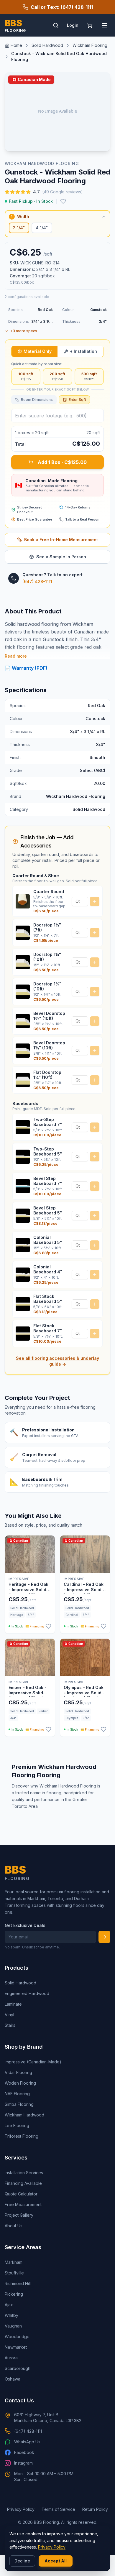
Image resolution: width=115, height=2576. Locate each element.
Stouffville (14, 2273)
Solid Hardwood (47, 45)
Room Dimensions (37, 400)
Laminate (13, 2004)
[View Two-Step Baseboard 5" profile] (23, 1157)
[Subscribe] (104, 1937)
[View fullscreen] (101, 142)
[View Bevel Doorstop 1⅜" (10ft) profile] (23, 1021)
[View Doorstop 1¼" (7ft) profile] (23, 933)
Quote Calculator (21, 2194)
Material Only (38, 351)
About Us (14, 2226)
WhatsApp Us (27, 2442)
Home (16, 45)
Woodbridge (17, 2336)
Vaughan (13, 2326)
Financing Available (23, 2183)
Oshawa (13, 2379)
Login (73, 25)
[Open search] (56, 25)
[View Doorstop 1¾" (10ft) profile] (23, 992)
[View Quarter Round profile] (23, 901)
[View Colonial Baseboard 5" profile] (23, 1245)
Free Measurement (23, 2204)
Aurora (11, 2358)
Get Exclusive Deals (25, 1925)
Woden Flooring (20, 2083)
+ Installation (83, 351)
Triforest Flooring (22, 2136)
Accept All (56, 2561)
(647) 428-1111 (37, 581)
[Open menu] (104, 25)
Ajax (9, 2305)
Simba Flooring (19, 2104)
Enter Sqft (77, 400)
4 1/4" (42, 228)
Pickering (14, 2294)
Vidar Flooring (18, 2072)
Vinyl (9, 2015)
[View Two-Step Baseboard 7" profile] (23, 1127)
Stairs (10, 2025)
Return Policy (95, 2509)
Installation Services (24, 2173)
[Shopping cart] (90, 25)
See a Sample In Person (61, 557)
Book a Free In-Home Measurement (61, 540)
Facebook (24, 2452)
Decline (22, 2561)
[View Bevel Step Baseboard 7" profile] (23, 1186)
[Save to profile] (63, 201)
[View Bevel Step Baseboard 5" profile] (23, 1216)
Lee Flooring (17, 2125)
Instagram (23, 2463)
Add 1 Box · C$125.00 (62, 462)
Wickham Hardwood (24, 2115)
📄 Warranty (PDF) (26, 668)
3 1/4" (19, 228)
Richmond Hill (18, 2283)
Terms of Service (58, 2509)
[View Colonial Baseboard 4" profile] (23, 1275)
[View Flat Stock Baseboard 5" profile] (23, 1304)
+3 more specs (24, 331)
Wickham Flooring (90, 45)
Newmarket (16, 2347)
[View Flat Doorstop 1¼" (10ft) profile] (23, 1080)
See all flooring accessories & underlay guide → (57, 1361)
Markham (14, 2262)
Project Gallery (19, 2215)
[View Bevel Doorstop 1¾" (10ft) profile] (23, 1051)
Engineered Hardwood (27, 1993)
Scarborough (18, 2368)
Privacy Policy (52, 2547)
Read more (16, 656)
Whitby (11, 2315)
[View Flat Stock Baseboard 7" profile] (23, 1334)
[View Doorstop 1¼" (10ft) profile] (23, 962)
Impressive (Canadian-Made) (33, 2062)
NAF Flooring (17, 2094)
